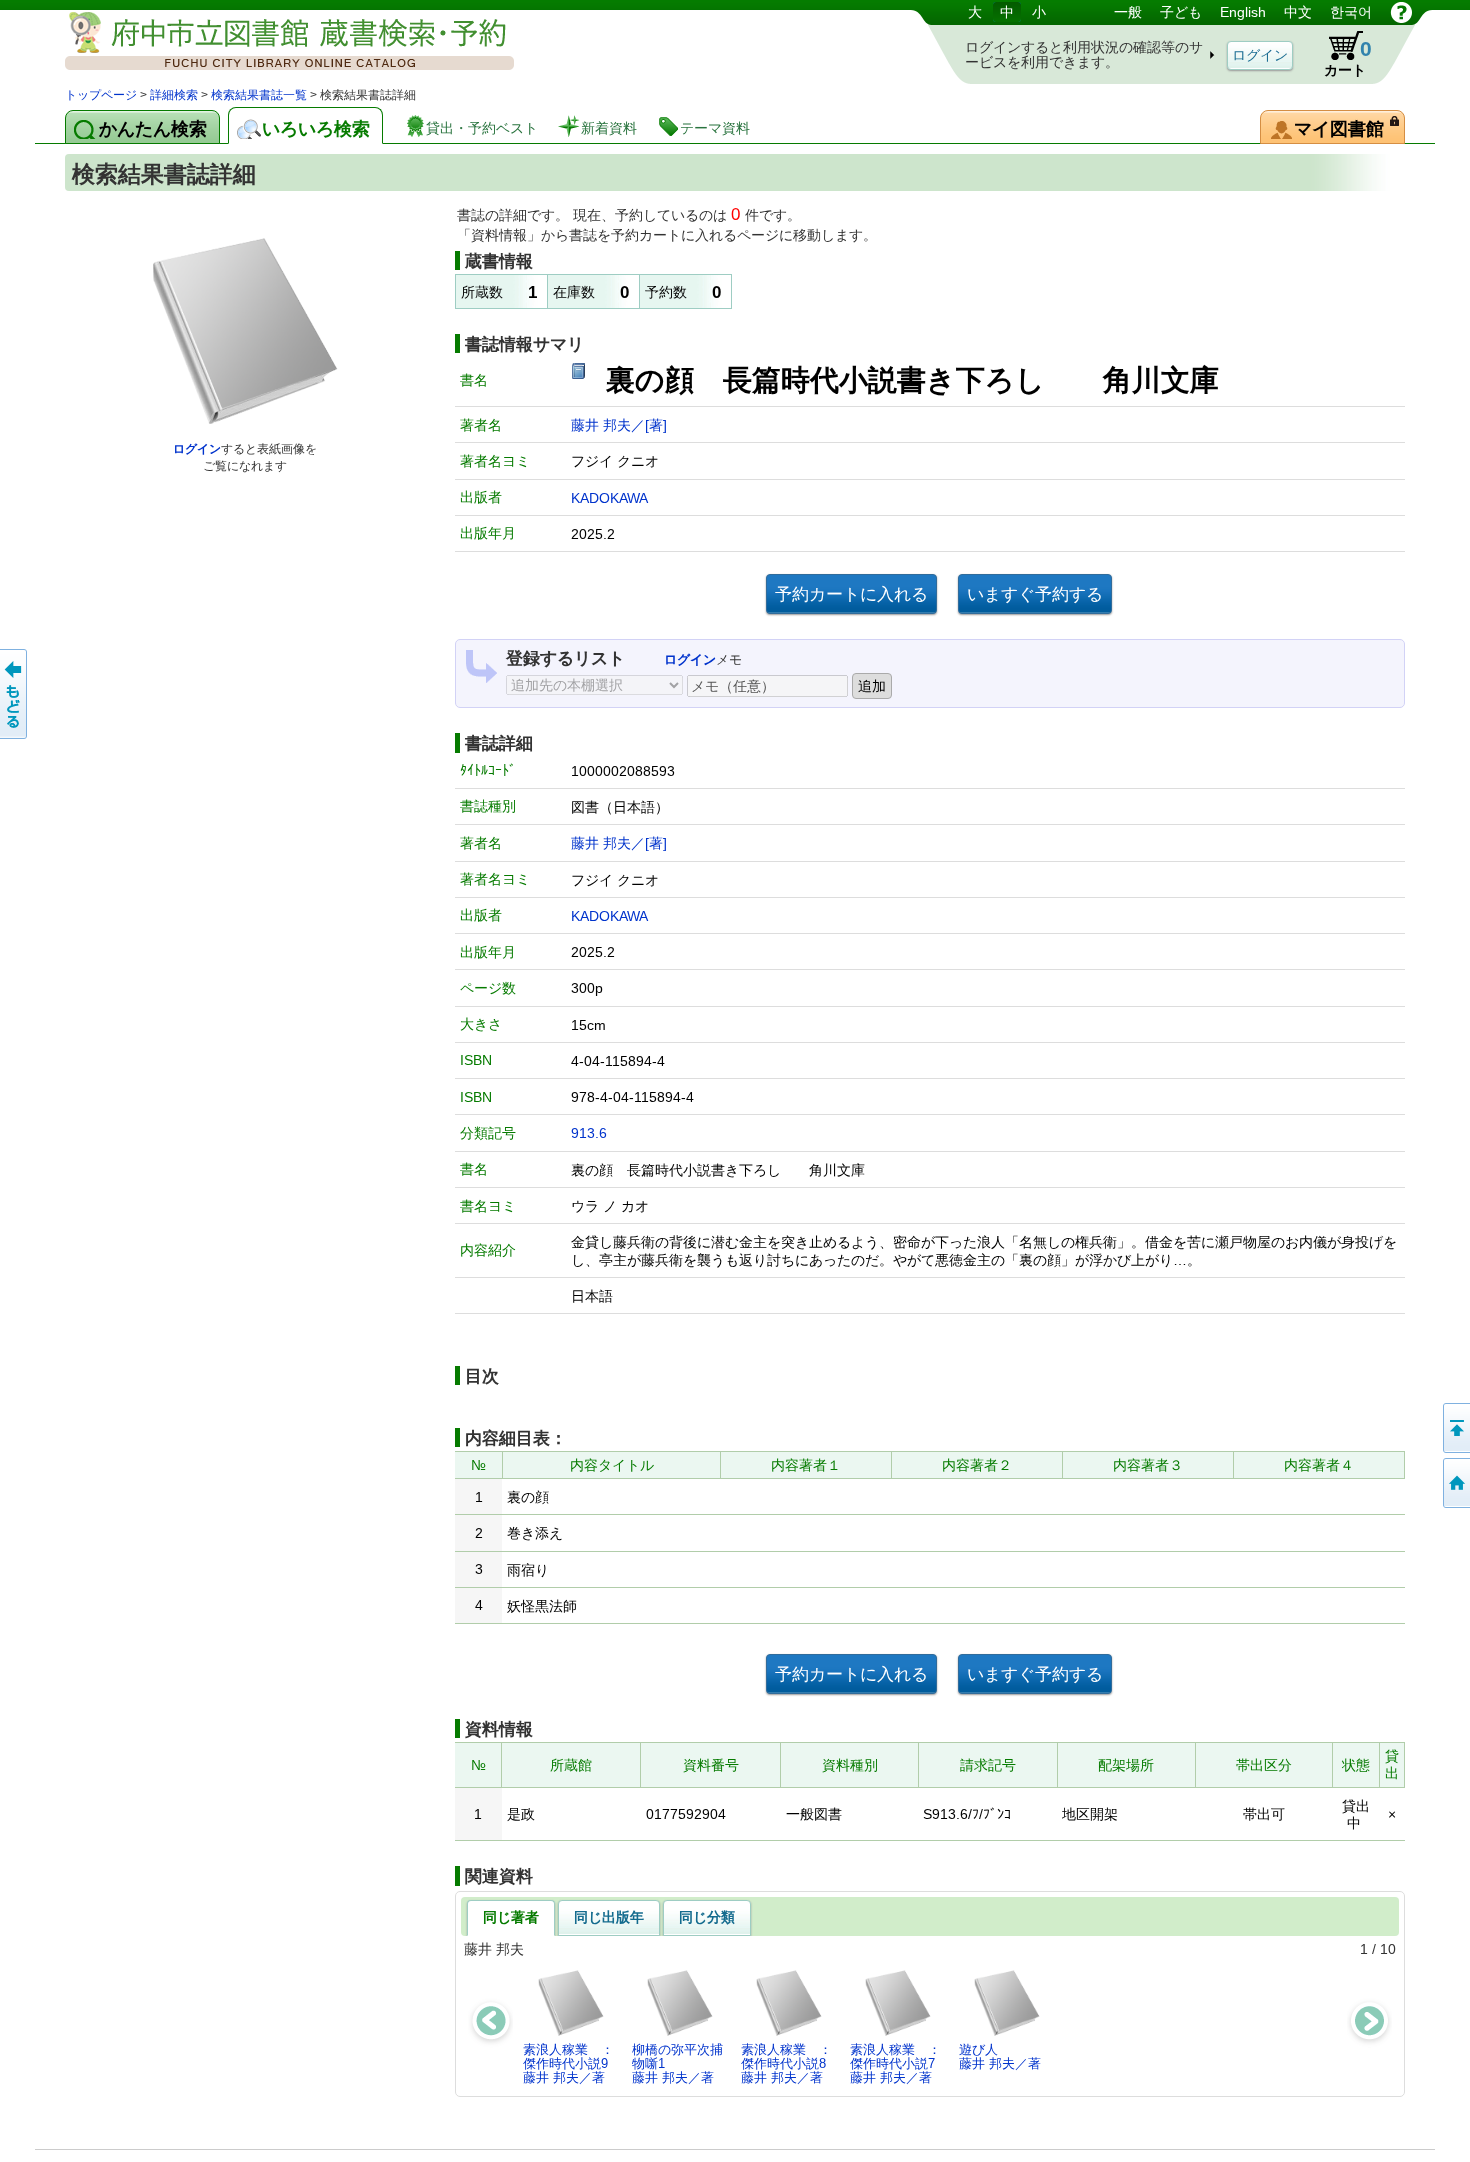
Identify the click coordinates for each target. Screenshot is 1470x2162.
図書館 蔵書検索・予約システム (275, 42)
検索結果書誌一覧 (259, 95)
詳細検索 (174, 95)
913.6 (589, 1133)
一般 (1128, 12)
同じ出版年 (609, 1917)
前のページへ (15, 694)
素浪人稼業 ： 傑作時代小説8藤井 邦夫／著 (792, 2064)
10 (1388, 1949)
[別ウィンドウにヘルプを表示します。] (1401, 12)
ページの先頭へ (1455, 1428)
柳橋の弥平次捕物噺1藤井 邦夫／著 (677, 2064)
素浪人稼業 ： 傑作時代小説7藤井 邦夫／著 (901, 2064)
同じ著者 (511, 1917)
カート (1348, 57)
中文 (1298, 12)
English (1243, 12)
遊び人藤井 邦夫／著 (1000, 2056)
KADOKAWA (609, 498)
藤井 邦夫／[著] (619, 425)
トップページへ (1455, 1483)
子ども (1181, 12)
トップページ (101, 95)
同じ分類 (707, 1917)
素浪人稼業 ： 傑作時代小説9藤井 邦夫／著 (574, 2064)
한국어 (1351, 12)
